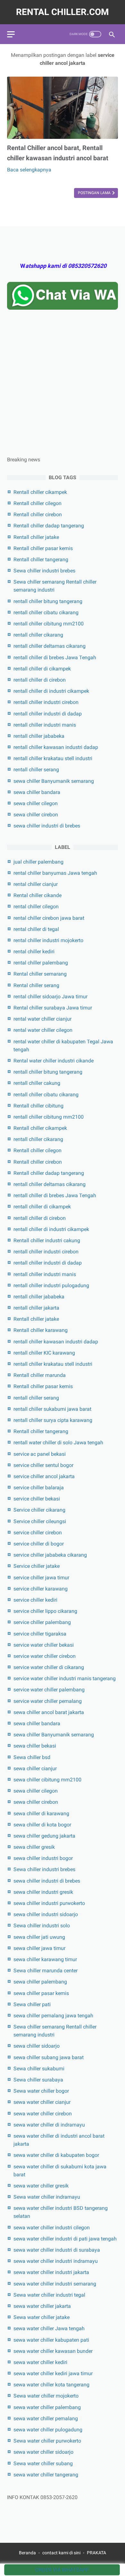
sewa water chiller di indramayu (49, 2125)
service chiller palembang (42, 1622)
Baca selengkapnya (29, 170)
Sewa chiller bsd (32, 1757)
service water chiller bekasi (44, 1645)
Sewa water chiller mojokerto (46, 2396)
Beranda (27, 2553)
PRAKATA (96, 2553)
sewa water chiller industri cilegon (52, 2228)
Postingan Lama (95, 193)
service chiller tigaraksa (40, 1634)
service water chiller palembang (49, 1690)
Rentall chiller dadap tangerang (49, 526)
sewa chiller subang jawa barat (49, 2057)
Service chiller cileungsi (40, 1521)
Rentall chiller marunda (40, 1375)
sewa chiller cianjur (35, 1768)
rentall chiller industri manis (45, 725)
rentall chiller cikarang (38, 635)
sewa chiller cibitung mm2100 (47, 1780)
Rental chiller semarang (40, 974)
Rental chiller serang (36, 985)
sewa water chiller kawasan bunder (53, 2351)
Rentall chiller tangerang (41, 559)
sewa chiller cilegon (36, 803)
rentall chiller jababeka (39, 736)
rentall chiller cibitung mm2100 (49, 624)
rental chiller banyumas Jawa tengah (55, 873)
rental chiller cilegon (36, 907)
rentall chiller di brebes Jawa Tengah (55, 657)
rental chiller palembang (41, 963)
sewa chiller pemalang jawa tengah (53, 2016)
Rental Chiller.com (63, 12)
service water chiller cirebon (45, 1656)
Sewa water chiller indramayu (47, 2197)
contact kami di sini (61, 2553)
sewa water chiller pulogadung (48, 2430)
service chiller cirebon (38, 1533)
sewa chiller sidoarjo (37, 2046)
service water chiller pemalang (48, 1701)
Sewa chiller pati (32, 2004)
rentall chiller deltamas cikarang (50, 646)
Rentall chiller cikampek (40, 492)
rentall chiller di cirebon (40, 680)
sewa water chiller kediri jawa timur (53, 2373)
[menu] (11, 34)
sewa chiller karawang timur (45, 1959)
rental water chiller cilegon (43, 1030)
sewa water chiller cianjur (42, 2102)
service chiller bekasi (37, 1499)
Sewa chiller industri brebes (44, 571)
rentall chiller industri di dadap (48, 714)
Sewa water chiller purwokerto (47, 2441)
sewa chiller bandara (37, 792)
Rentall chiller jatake (36, 537)
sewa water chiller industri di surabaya (57, 2250)
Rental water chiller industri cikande (54, 1061)
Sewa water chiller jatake (42, 2317)
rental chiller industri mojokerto (48, 940)
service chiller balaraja (39, 1488)
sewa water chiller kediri (40, 2362)
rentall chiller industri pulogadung (51, 1285)
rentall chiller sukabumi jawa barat (52, 1409)
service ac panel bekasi (40, 1454)
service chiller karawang (41, 1589)
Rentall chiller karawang (41, 1330)
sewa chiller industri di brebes (47, 826)
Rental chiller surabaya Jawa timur (53, 1008)
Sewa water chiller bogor (41, 2091)
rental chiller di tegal (36, 929)
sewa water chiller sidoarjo (43, 2452)
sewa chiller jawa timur (39, 1948)
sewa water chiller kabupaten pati (51, 2340)
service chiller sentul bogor (43, 1465)
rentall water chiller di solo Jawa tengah (58, 1443)
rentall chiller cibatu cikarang (46, 612)
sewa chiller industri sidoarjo (46, 1914)
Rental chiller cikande (37, 895)
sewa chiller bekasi (35, 1746)
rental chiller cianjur (36, 884)
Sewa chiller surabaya (38, 2080)
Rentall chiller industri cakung (47, 1240)
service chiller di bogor (39, 1544)
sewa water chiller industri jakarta (51, 2272)
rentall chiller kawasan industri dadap (56, 747)
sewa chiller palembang (40, 1982)
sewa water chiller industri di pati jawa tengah (65, 2239)
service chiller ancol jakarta (44, 1476)
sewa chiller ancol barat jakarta (49, 1712)
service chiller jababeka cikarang (50, 1555)
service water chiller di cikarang (49, 1667)
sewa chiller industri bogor (43, 1858)
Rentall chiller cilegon (37, 503)
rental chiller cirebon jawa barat (49, 918)
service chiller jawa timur (41, 1578)
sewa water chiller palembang (47, 2407)
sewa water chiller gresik (41, 2186)
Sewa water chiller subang (43, 2463)
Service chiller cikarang (39, 1510)
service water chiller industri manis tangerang (65, 1678)
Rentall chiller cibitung (38, 1106)
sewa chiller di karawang (41, 1813)
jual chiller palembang (38, 862)
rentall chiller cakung (37, 1083)
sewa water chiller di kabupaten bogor (56, 2155)
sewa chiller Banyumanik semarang (54, 781)
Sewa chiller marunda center (46, 1971)
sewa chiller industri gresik (43, 1892)
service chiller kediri (35, 1600)
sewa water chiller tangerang (46, 2475)
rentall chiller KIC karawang (44, 1353)
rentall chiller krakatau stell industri (53, 758)
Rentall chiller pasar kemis (43, 548)
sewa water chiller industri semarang (55, 2284)
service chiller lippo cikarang (45, 1611)
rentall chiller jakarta (36, 1308)
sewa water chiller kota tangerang (51, 2385)
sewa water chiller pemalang (46, 2418)
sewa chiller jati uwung (39, 1937)
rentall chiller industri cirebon (46, 702)
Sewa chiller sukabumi (39, 2069)
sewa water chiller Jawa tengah (49, 2328)
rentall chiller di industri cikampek (51, 691)
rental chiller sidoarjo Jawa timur (50, 997)
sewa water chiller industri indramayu (56, 2261)
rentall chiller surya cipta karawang (53, 1420)
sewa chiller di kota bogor (42, 1825)
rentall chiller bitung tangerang (48, 601)
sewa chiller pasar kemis (41, 1993)
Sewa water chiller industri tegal (49, 2295)
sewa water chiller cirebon (43, 2114)
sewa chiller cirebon (36, 815)
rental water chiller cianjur (42, 1019)
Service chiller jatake (37, 1566)
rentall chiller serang (36, 770)
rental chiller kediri (34, 952)
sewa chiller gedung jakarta (44, 1836)
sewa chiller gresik (34, 1847)
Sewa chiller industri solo (42, 1926)
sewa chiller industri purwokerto (49, 1903)
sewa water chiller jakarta (42, 2306)
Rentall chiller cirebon (38, 514)
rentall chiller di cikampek (42, 669)
